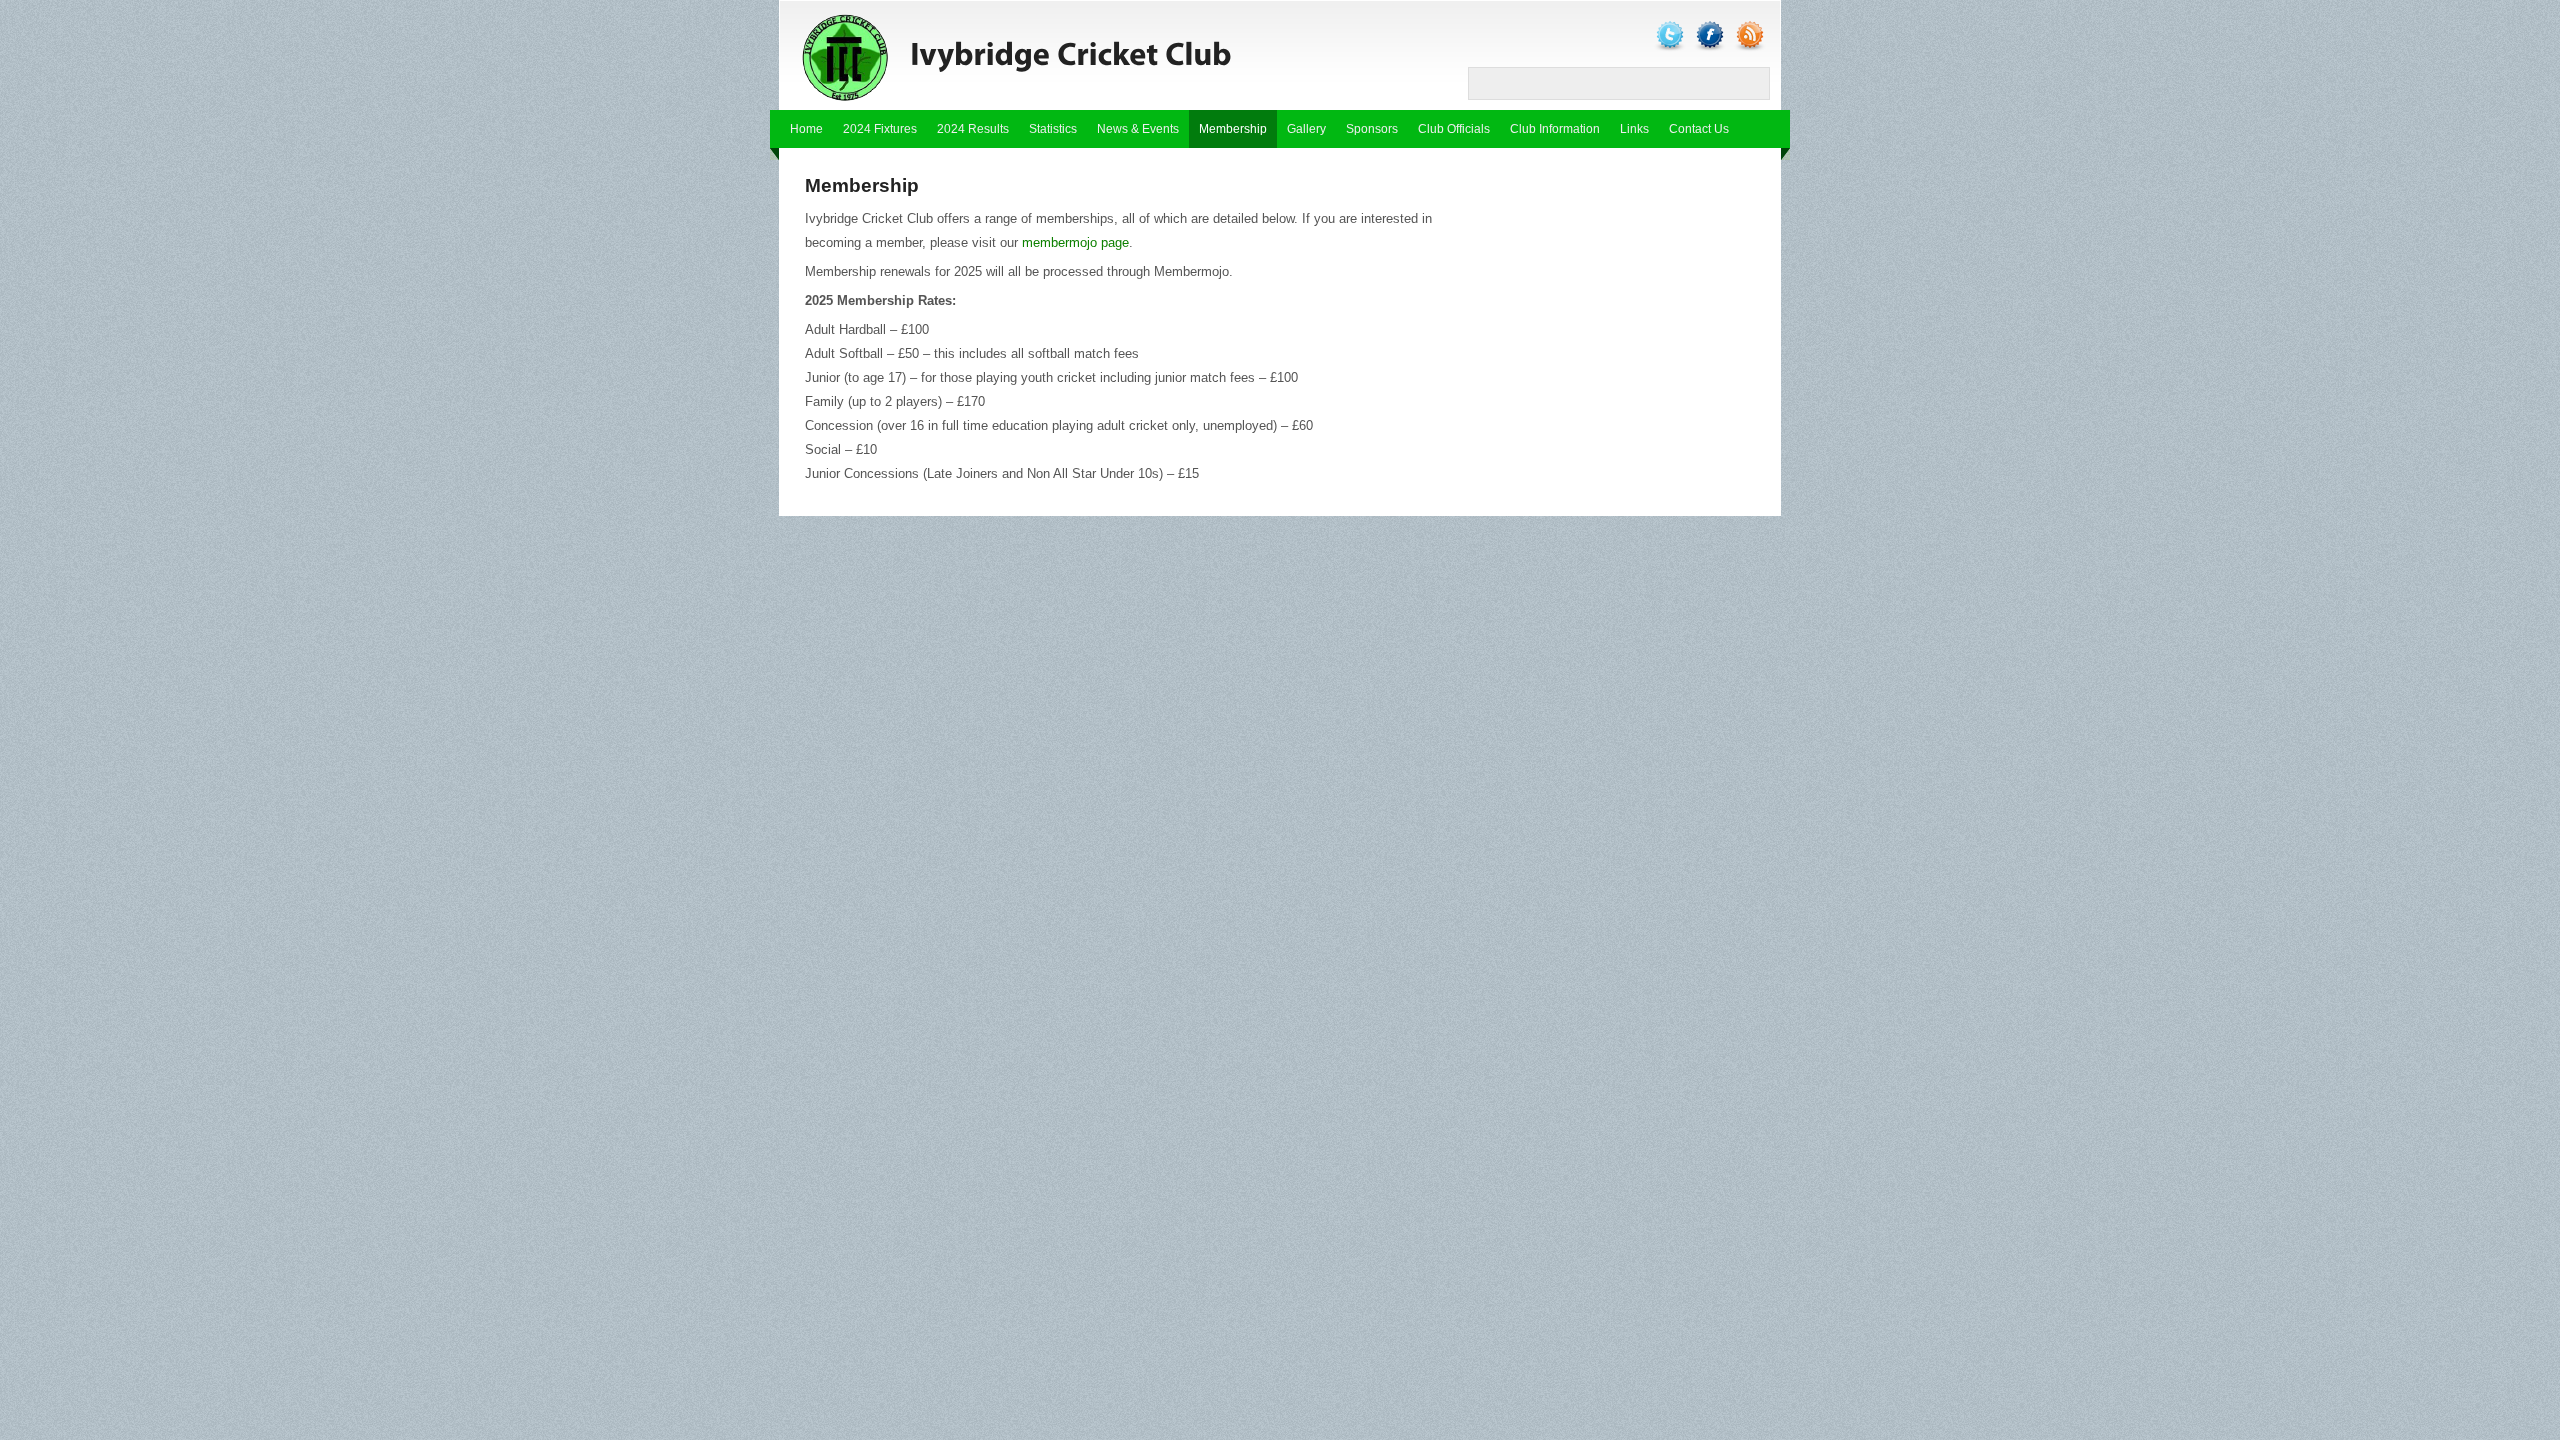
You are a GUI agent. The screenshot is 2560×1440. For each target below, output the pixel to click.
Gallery (1306, 129)
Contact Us (1699, 129)
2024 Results (973, 129)
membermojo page (1075, 242)
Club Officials (1454, 129)
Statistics (1053, 129)
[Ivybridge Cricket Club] (1050, 56)
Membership (1233, 129)
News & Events (1138, 129)
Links (1634, 129)
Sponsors (1372, 129)
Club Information (1555, 129)
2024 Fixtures (880, 129)
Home (806, 129)
